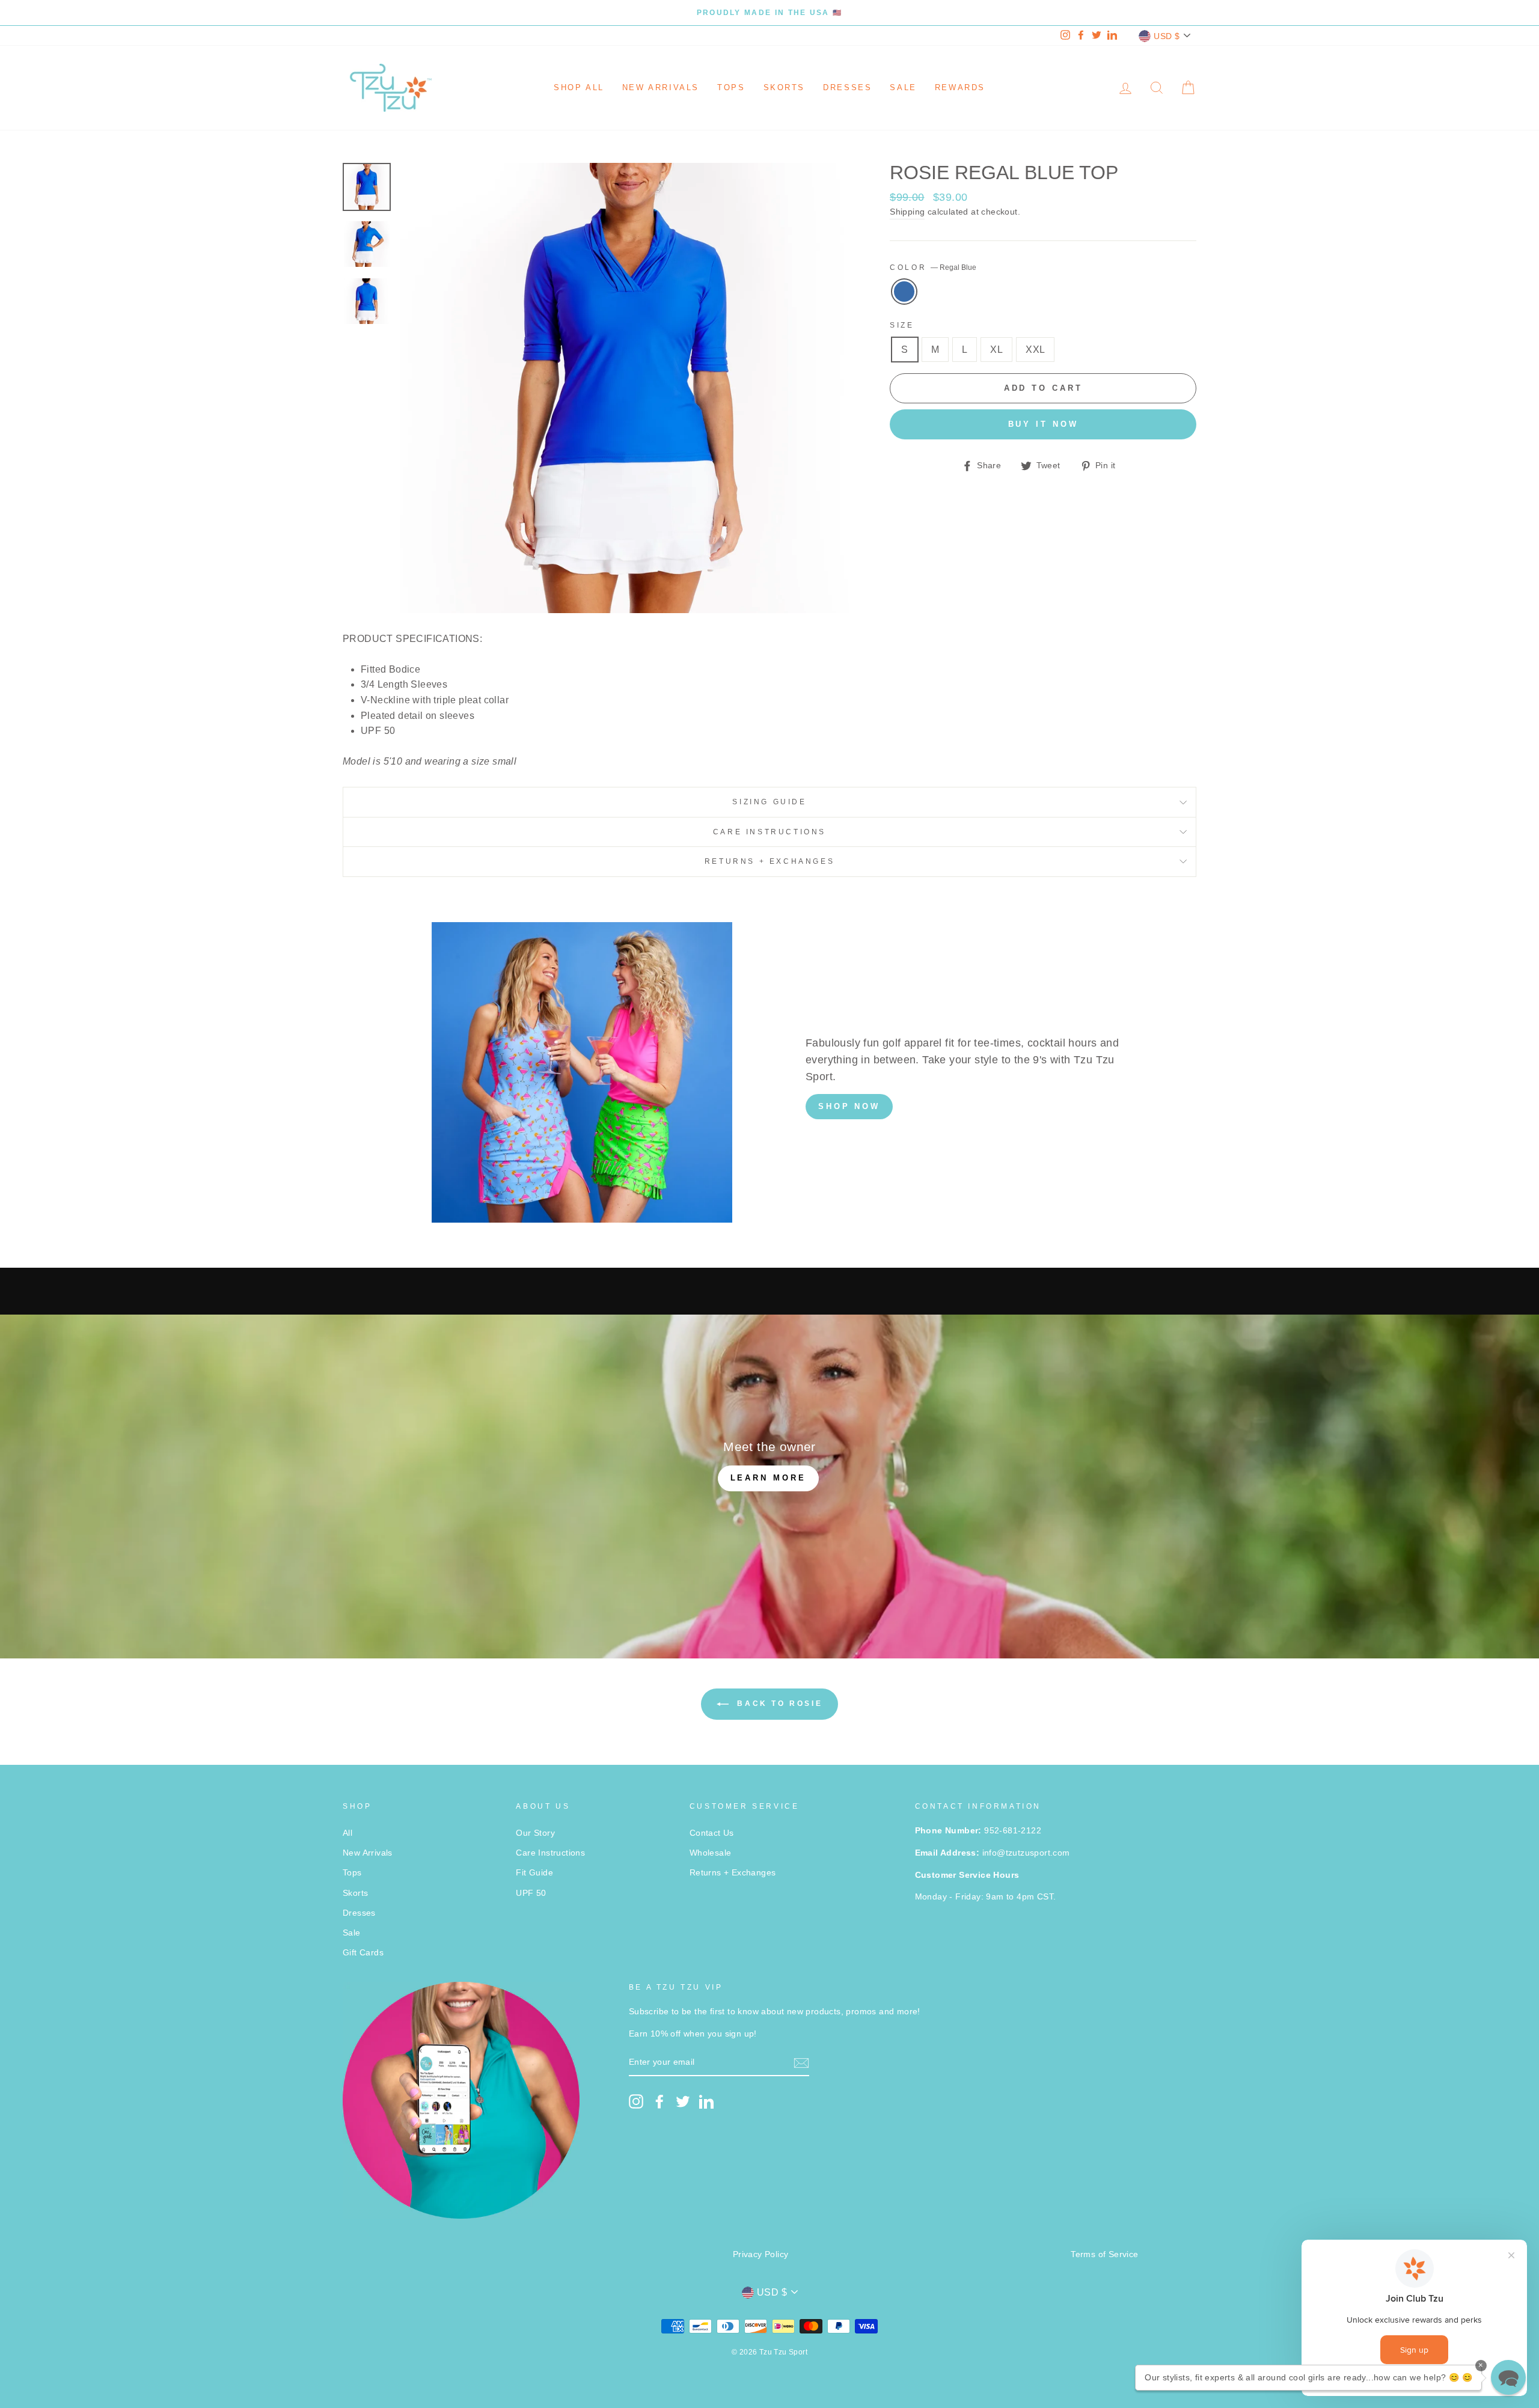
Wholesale (711, 1853)
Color (933, 267)
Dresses (847, 87)
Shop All (579, 87)
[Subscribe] (801, 2063)
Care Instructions (769, 832)
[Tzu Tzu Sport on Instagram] (636, 2101)
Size (902, 325)
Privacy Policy (761, 2254)
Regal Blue (904, 292)
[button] (1508, 2377)
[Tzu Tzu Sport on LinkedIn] (706, 2101)
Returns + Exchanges (769, 861)
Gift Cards (363, 1953)
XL (996, 350)
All (347, 1833)
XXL (1035, 350)
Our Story (535, 1833)
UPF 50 (531, 1893)
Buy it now (1043, 424)
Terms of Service (1104, 2254)
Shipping (907, 212)
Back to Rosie (778, 1704)
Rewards (960, 87)
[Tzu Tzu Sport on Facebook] (659, 2101)
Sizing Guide (769, 802)
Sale (903, 87)
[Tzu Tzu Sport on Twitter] (683, 2101)
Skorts (785, 87)
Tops (731, 87)
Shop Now (849, 1106)
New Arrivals (661, 87)
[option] (769, 13)
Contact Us (712, 1833)
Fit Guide (534, 1873)
